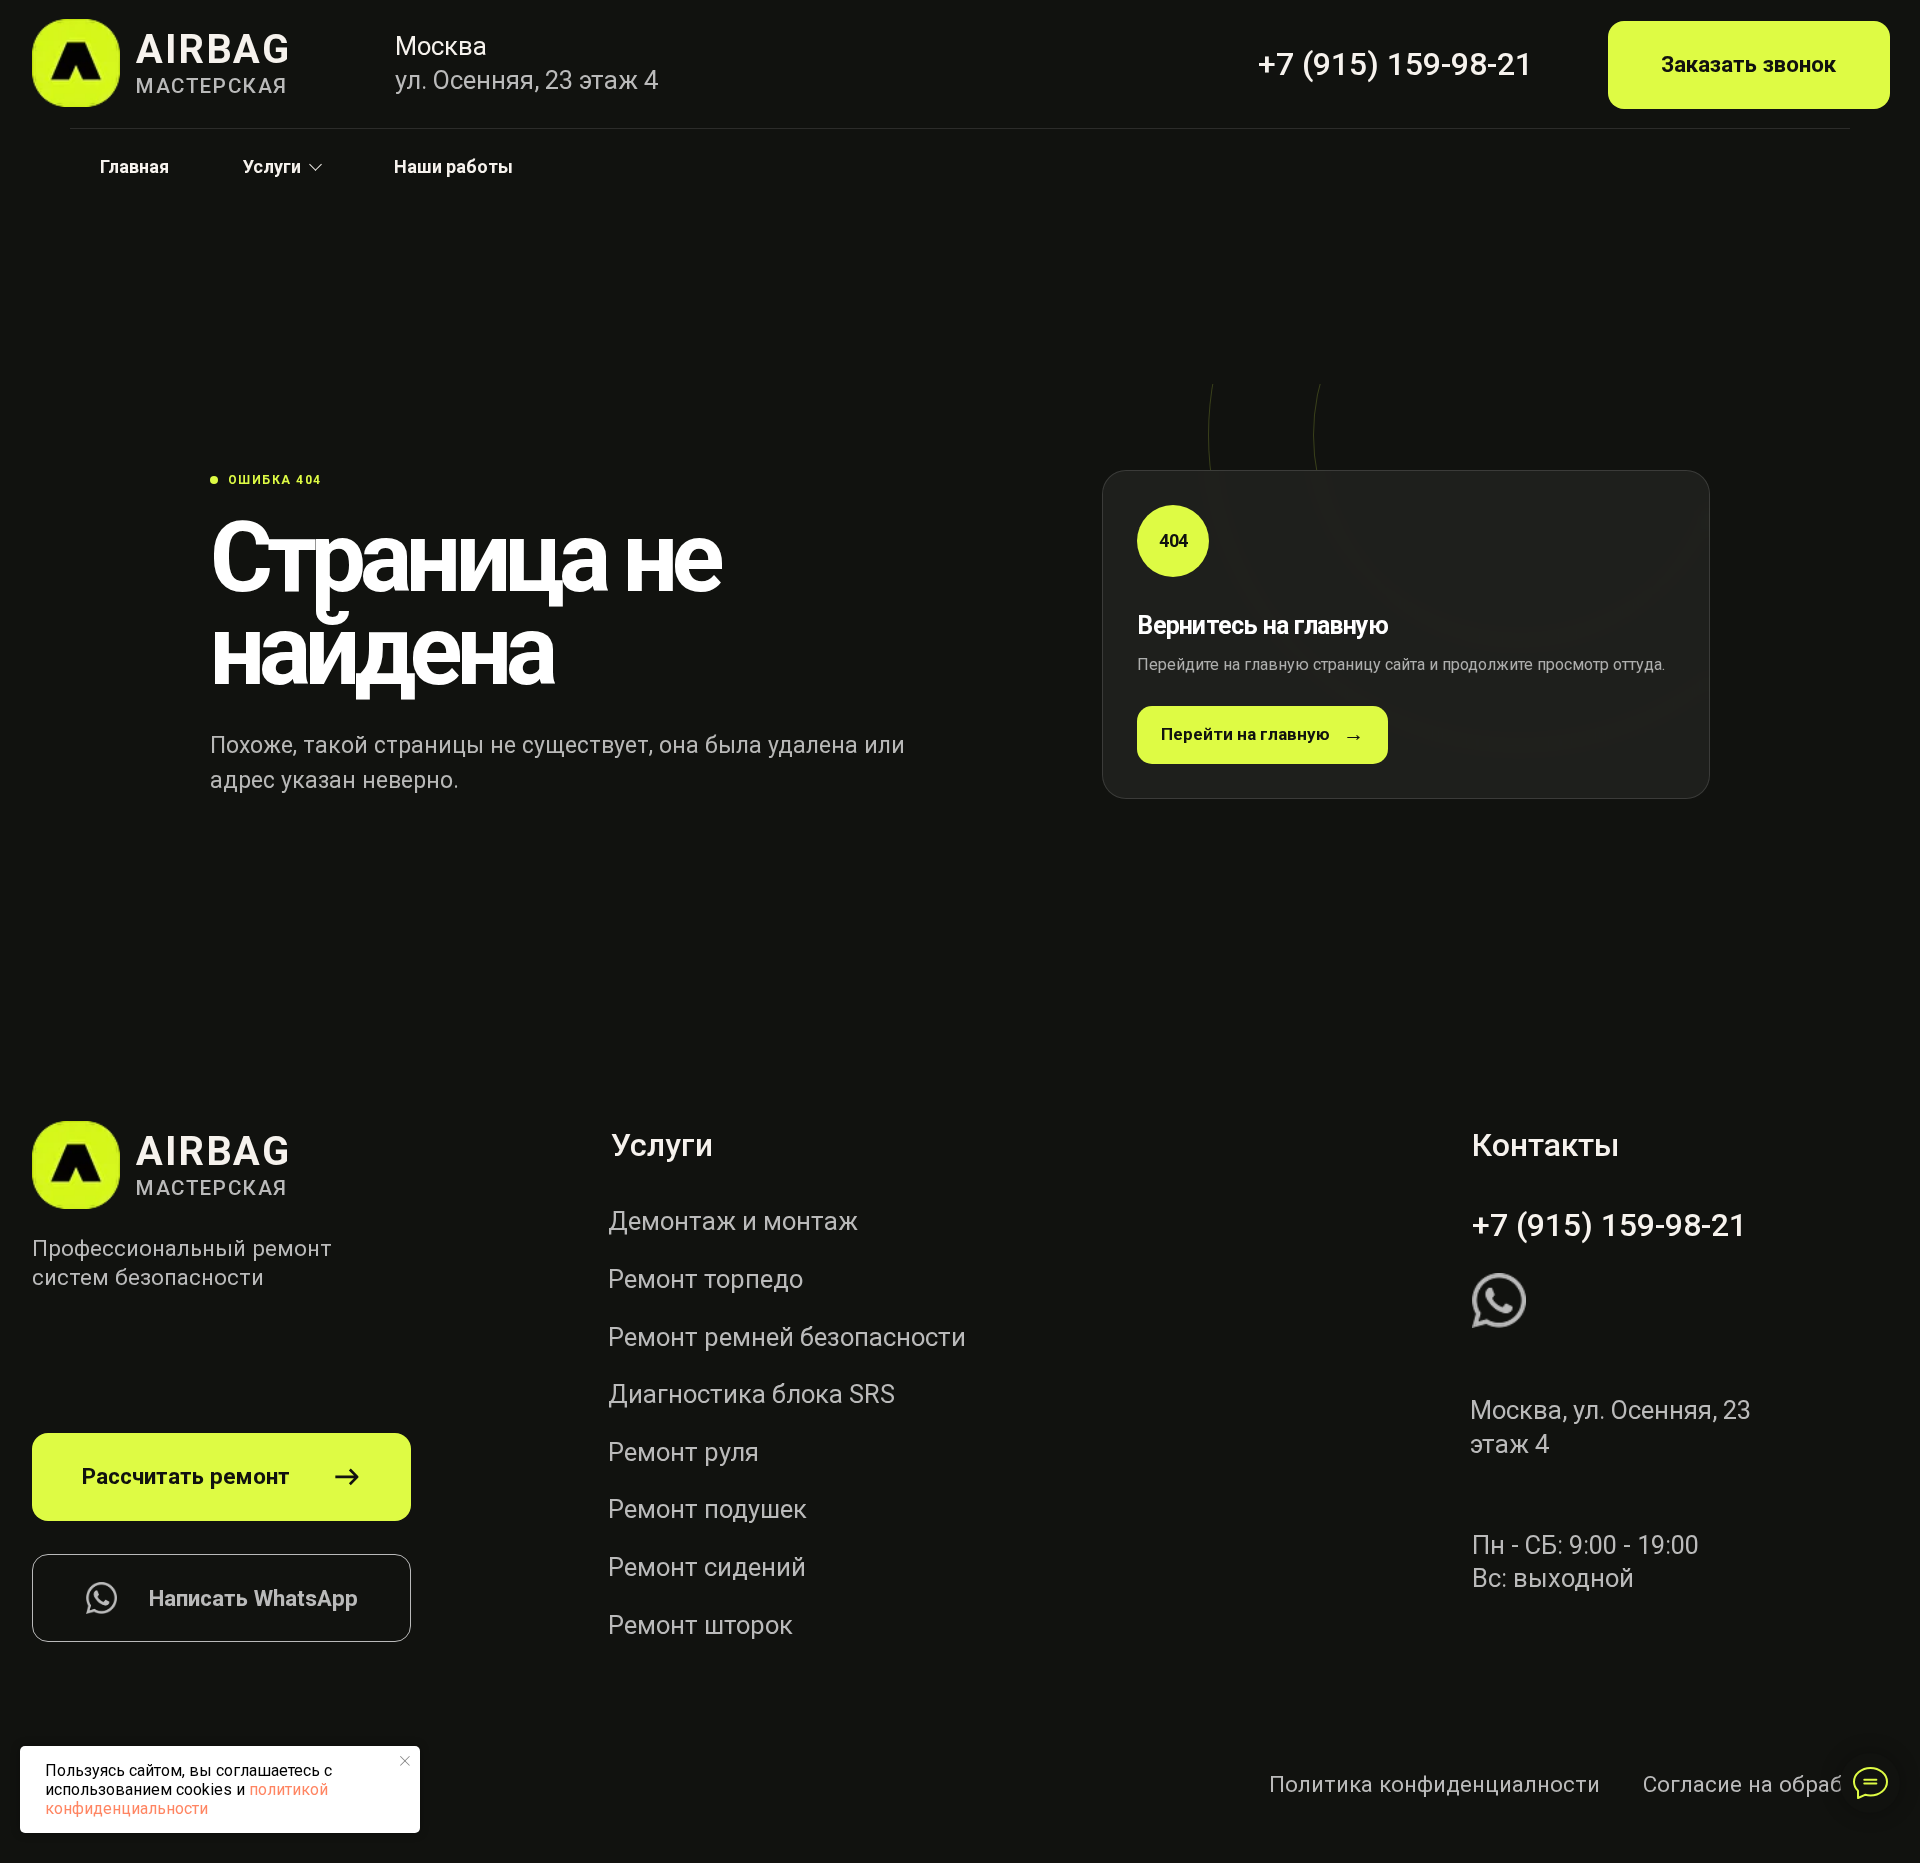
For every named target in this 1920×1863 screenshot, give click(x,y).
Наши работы (453, 166)
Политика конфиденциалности (1434, 1784)
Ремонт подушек (707, 1509)
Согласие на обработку (1767, 1784)
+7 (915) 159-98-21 (1609, 1225)
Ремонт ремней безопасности (787, 1337)
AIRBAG (213, 49)
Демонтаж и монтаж (733, 1221)
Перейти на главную (1245, 734)
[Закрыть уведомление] (405, 1761)
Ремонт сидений (707, 1567)
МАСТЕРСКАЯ (212, 86)
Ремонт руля (683, 1452)
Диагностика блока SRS (751, 1394)
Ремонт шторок (700, 1625)
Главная (134, 166)
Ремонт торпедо (705, 1279)
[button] (1749, 65)
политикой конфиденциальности (186, 1799)
